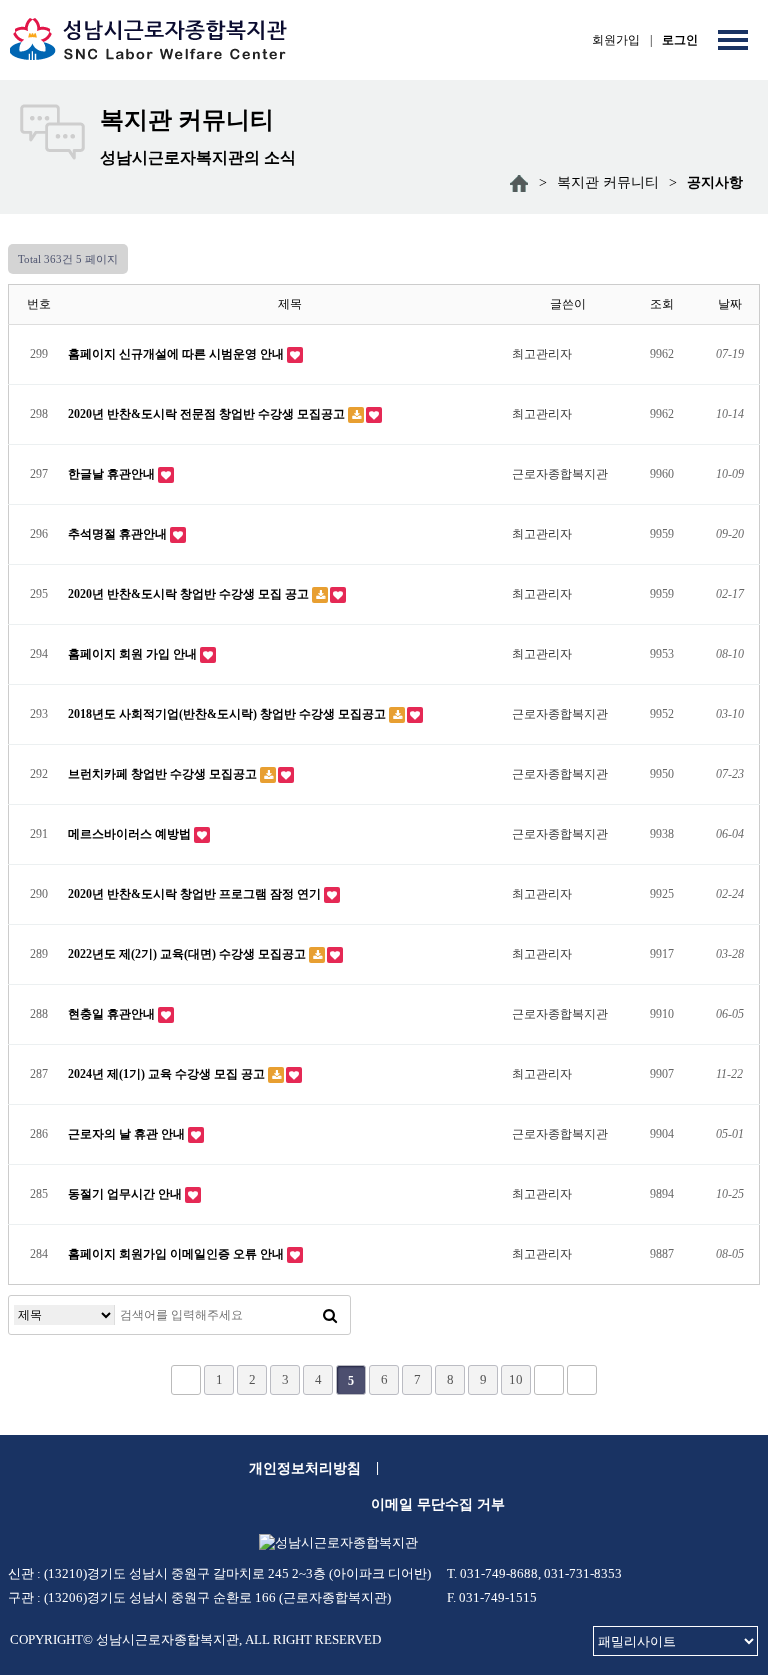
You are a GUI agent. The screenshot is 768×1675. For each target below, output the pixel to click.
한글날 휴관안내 (113, 474)
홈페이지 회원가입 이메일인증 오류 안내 (177, 1254)
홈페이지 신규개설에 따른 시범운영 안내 (177, 354)
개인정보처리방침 (305, 1468)
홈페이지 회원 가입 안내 (134, 654)
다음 (549, 1380)
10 (516, 1379)
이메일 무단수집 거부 (438, 1504)
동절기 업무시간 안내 (126, 1194)
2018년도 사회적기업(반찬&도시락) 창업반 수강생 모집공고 (228, 714)
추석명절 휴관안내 (119, 534)
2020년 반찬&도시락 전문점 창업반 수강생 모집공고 (208, 414)
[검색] (330, 1315)
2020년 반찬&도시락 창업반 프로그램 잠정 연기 (196, 894)
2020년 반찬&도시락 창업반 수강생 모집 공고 (190, 594)
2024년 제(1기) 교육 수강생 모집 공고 (168, 1074)
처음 (186, 1380)
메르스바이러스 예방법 (131, 834)
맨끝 (582, 1380)
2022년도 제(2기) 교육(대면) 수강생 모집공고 (188, 954)
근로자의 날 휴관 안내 (128, 1134)
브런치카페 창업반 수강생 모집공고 (164, 774)
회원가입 (616, 40)
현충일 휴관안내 (113, 1014)
